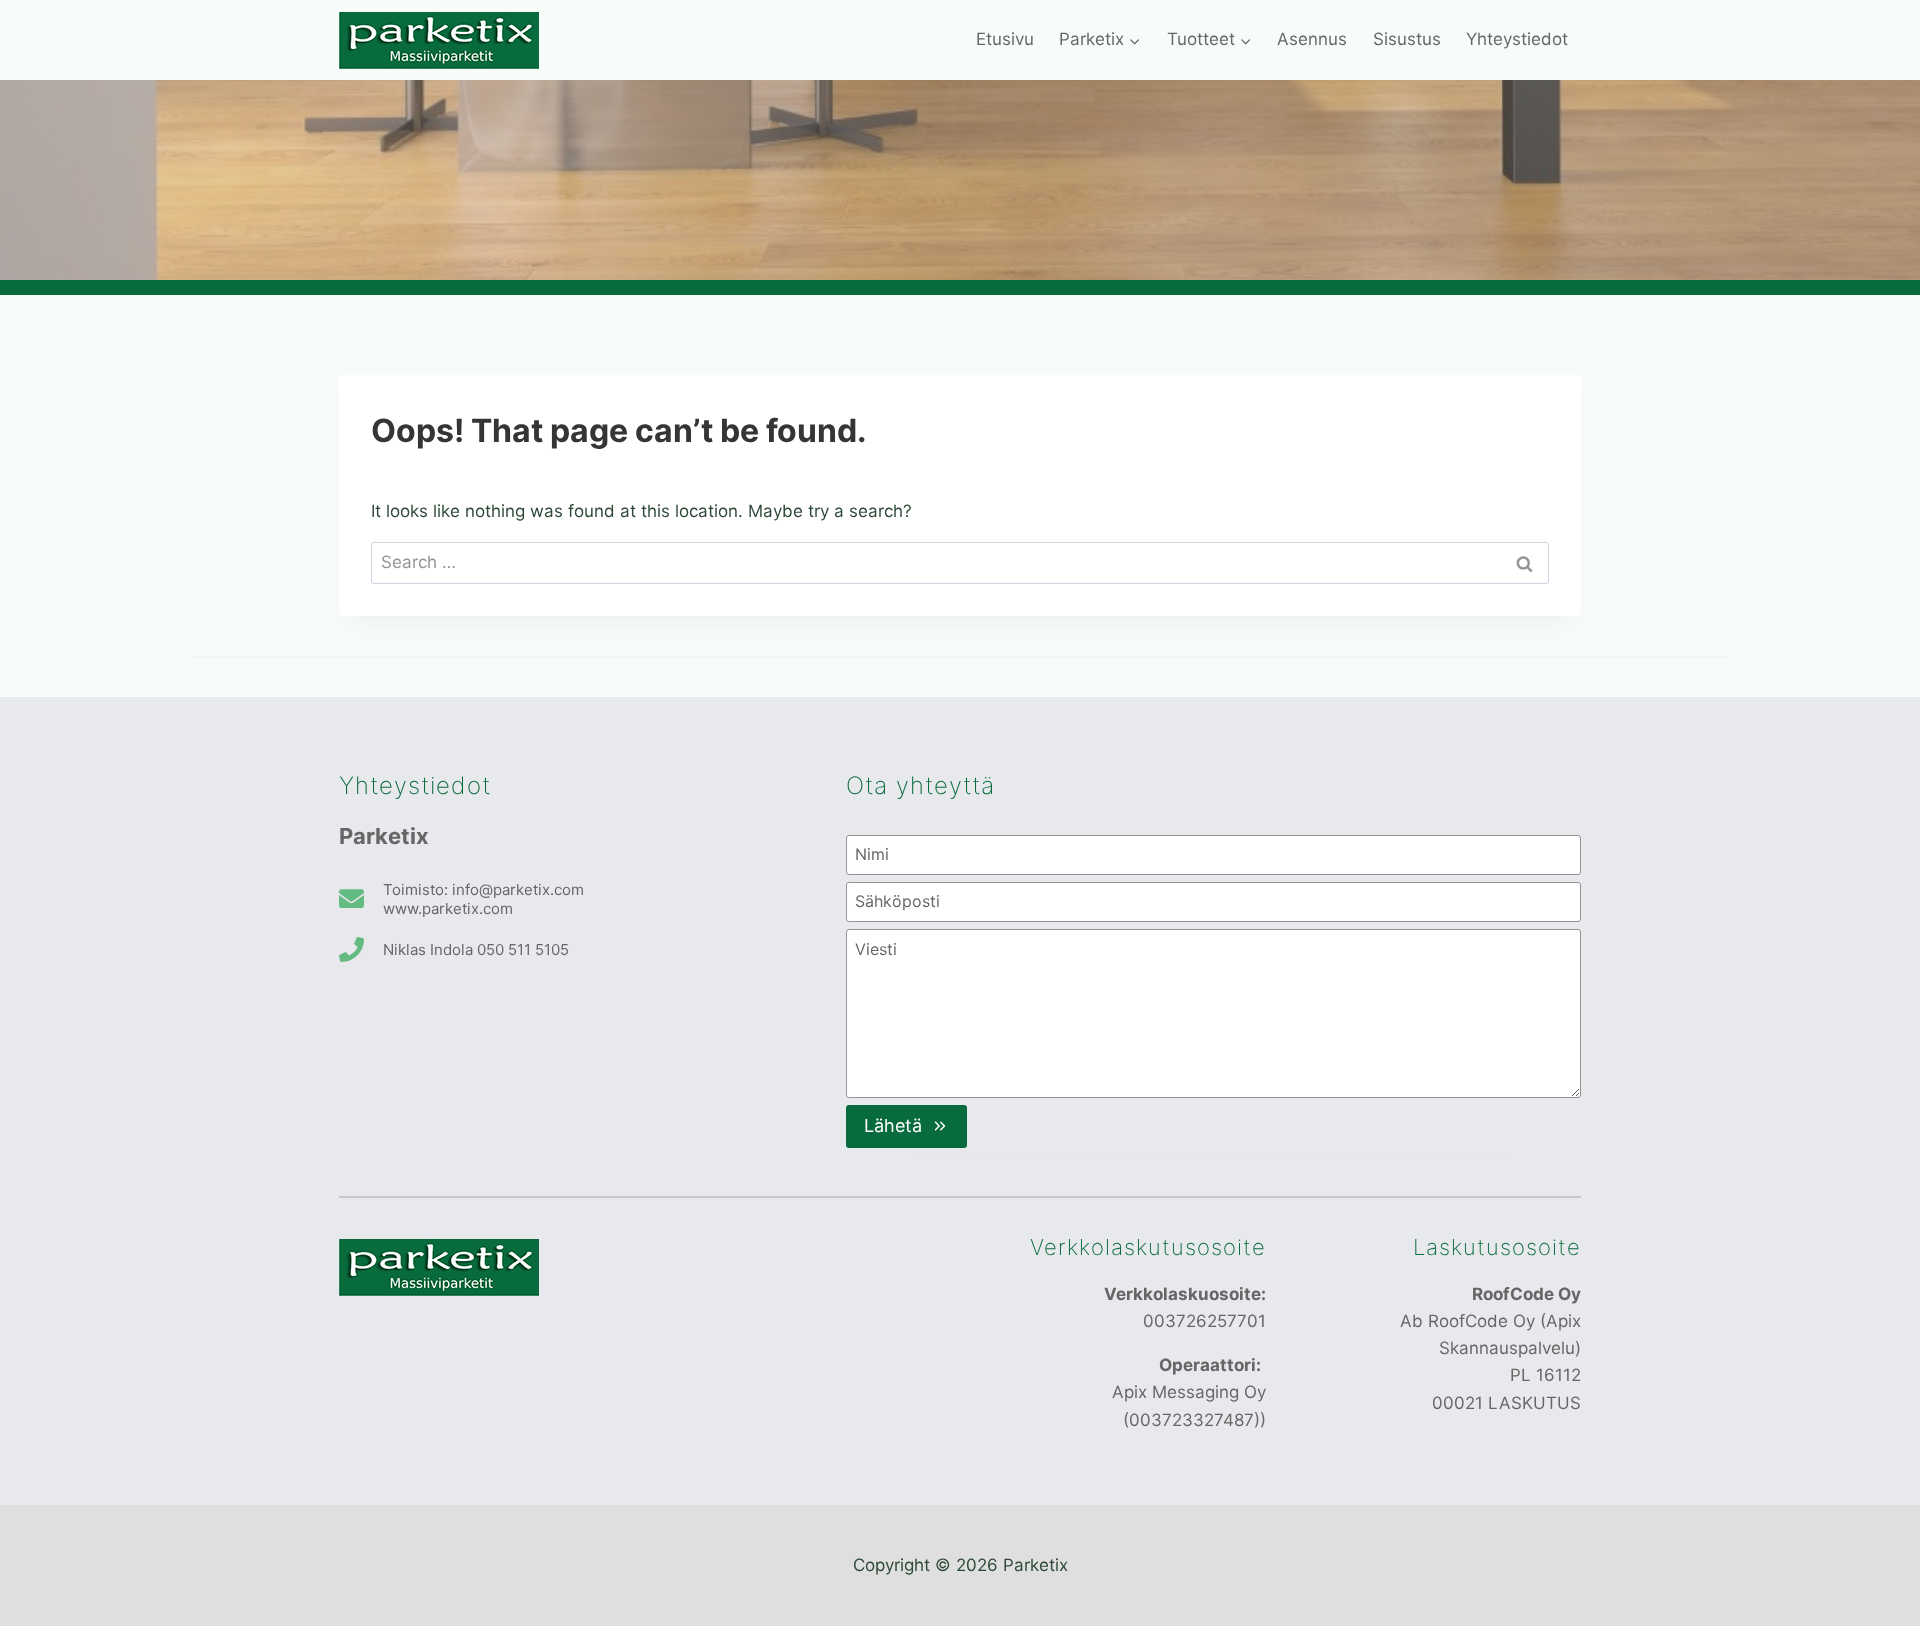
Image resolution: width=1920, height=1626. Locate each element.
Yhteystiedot (1517, 39)
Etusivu (1005, 39)
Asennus (1312, 39)
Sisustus (1407, 39)
